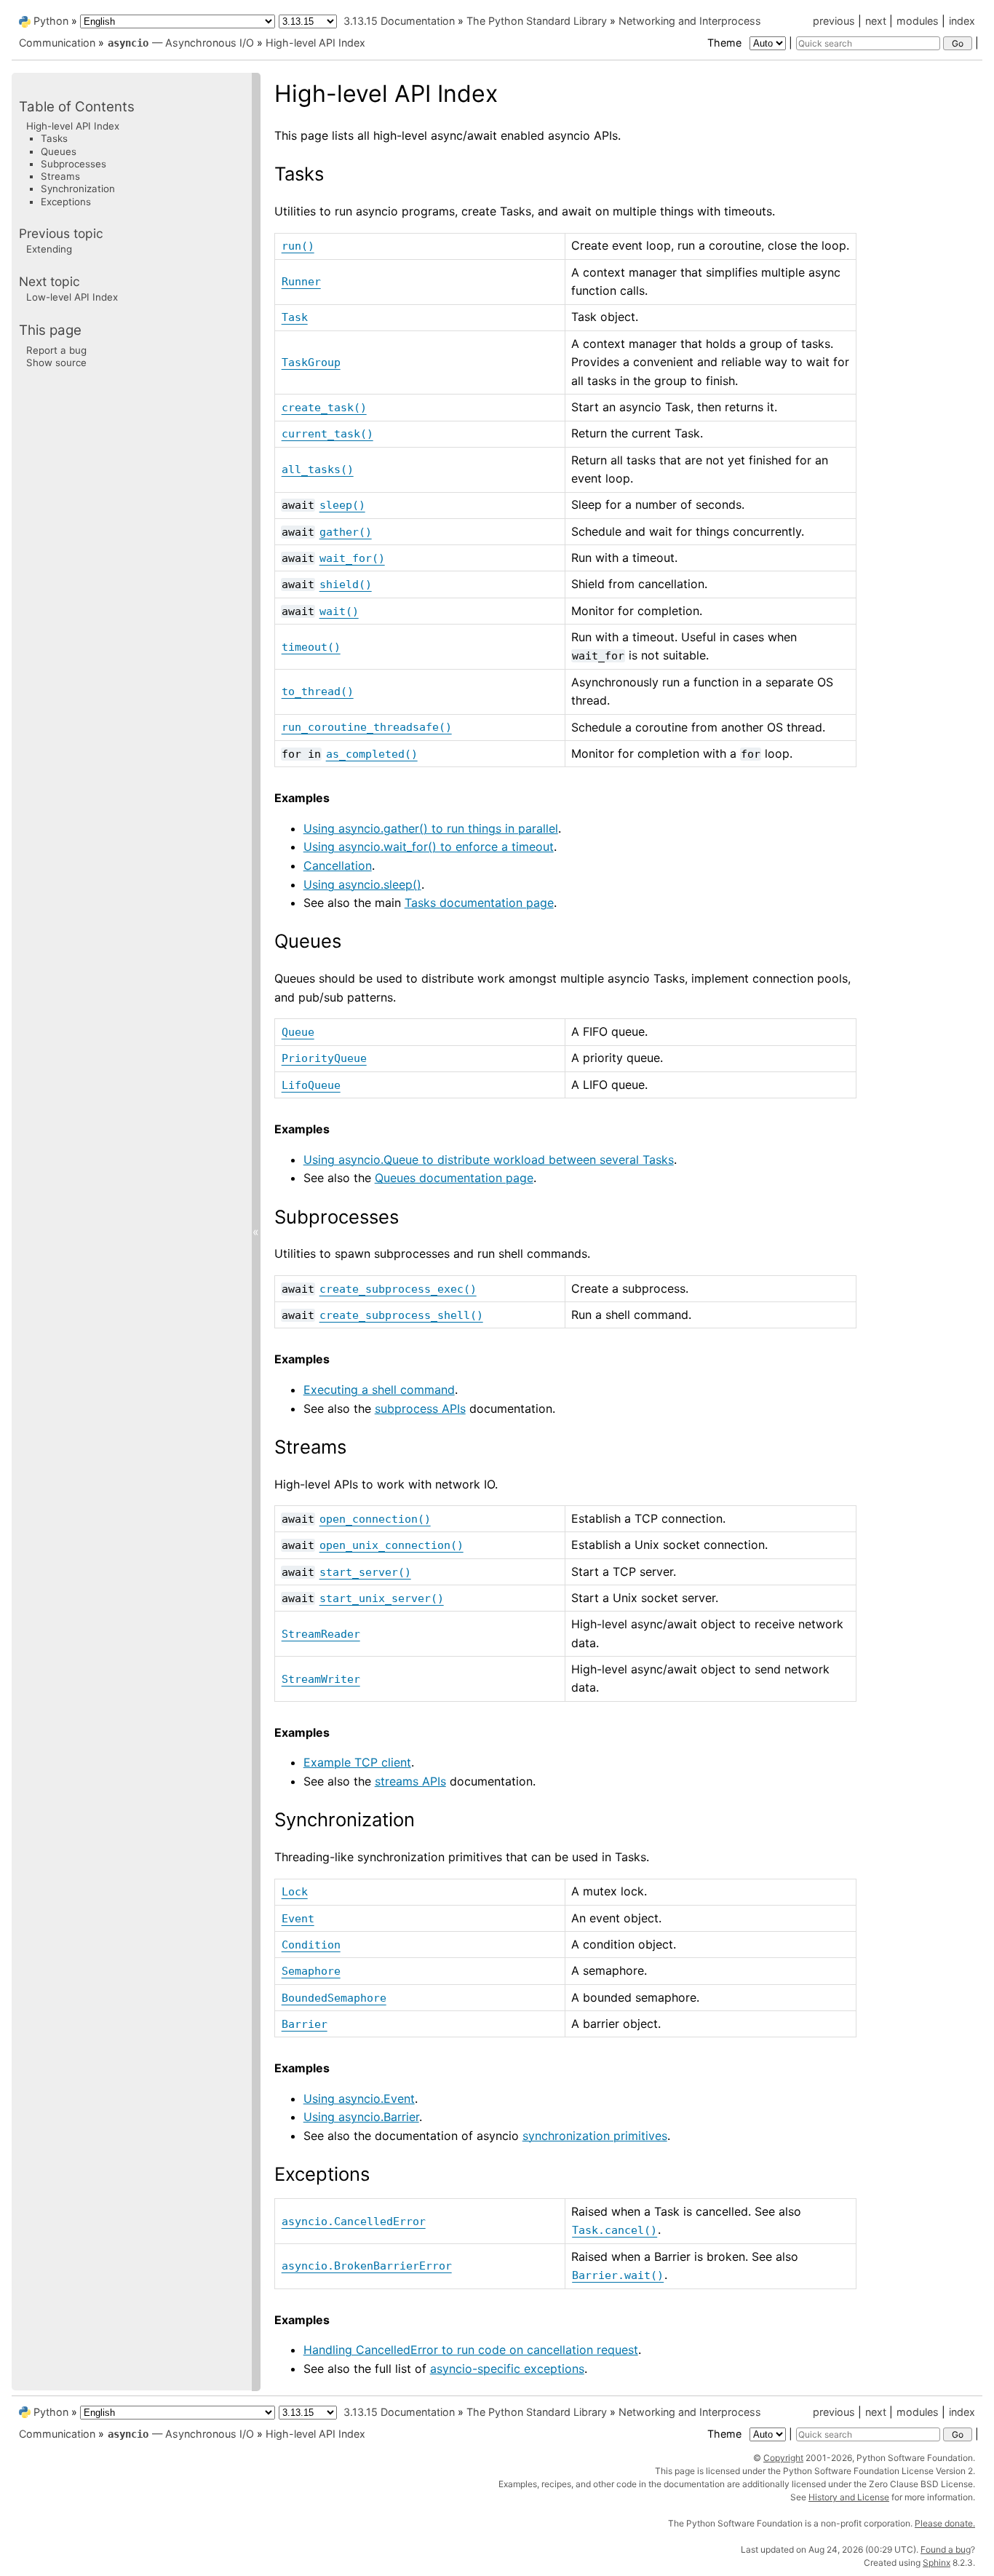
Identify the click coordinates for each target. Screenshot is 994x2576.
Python (51, 21)
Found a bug (946, 2549)
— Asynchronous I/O (181, 43)
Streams (60, 176)
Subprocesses (73, 164)
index (962, 21)
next (876, 21)
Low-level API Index (72, 297)
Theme (726, 43)
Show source (56, 362)
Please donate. (945, 2523)
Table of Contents (77, 107)
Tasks (54, 138)
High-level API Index (315, 43)
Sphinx (937, 2563)
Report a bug (56, 350)
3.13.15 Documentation (399, 21)
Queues (59, 151)
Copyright (783, 2458)
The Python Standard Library (537, 21)
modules (918, 21)
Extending (49, 250)
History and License (849, 2497)
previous (834, 21)
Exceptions (66, 202)
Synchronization (78, 189)
